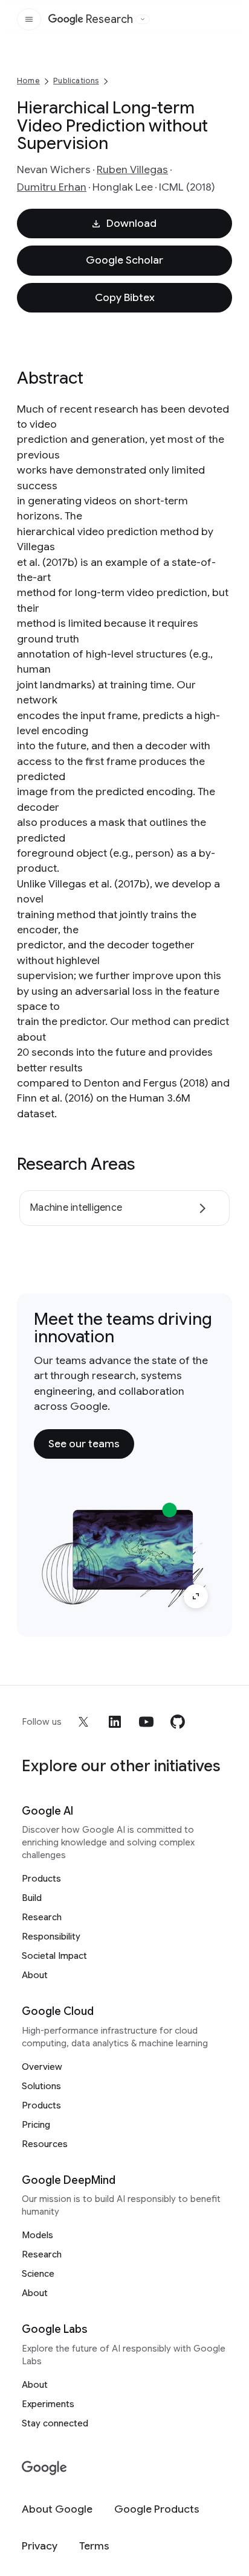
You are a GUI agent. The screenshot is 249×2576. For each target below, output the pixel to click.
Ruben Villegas (132, 170)
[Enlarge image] (196, 1596)
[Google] (44, 2468)
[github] (178, 1722)
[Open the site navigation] (29, 19)
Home (28, 81)
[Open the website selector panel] (143, 19)
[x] (83, 1722)
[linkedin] (115, 1722)
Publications (76, 81)
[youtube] (146, 1722)
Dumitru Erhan (52, 187)
